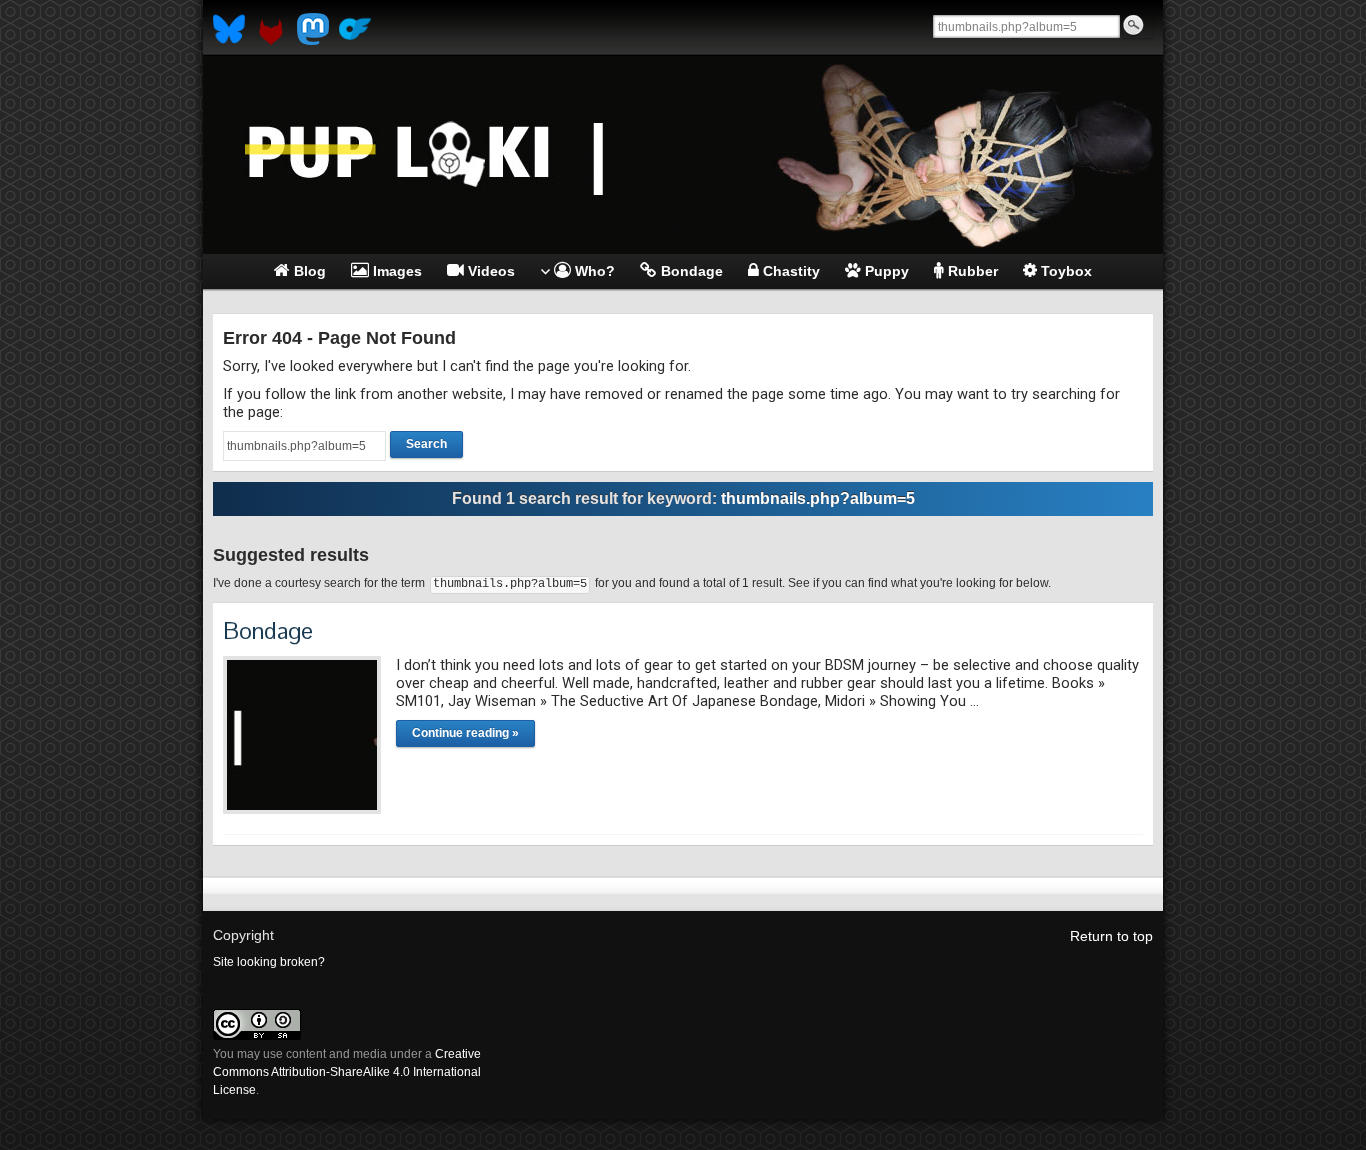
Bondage (268, 630)
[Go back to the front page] (683, 155)
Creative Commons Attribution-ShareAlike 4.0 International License (347, 1072)
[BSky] (229, 29)
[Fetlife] (271, 29)
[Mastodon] (313, 29)
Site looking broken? (269, 962)
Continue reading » (465, 733)
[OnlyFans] (355, 29)
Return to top (1111, 936)
